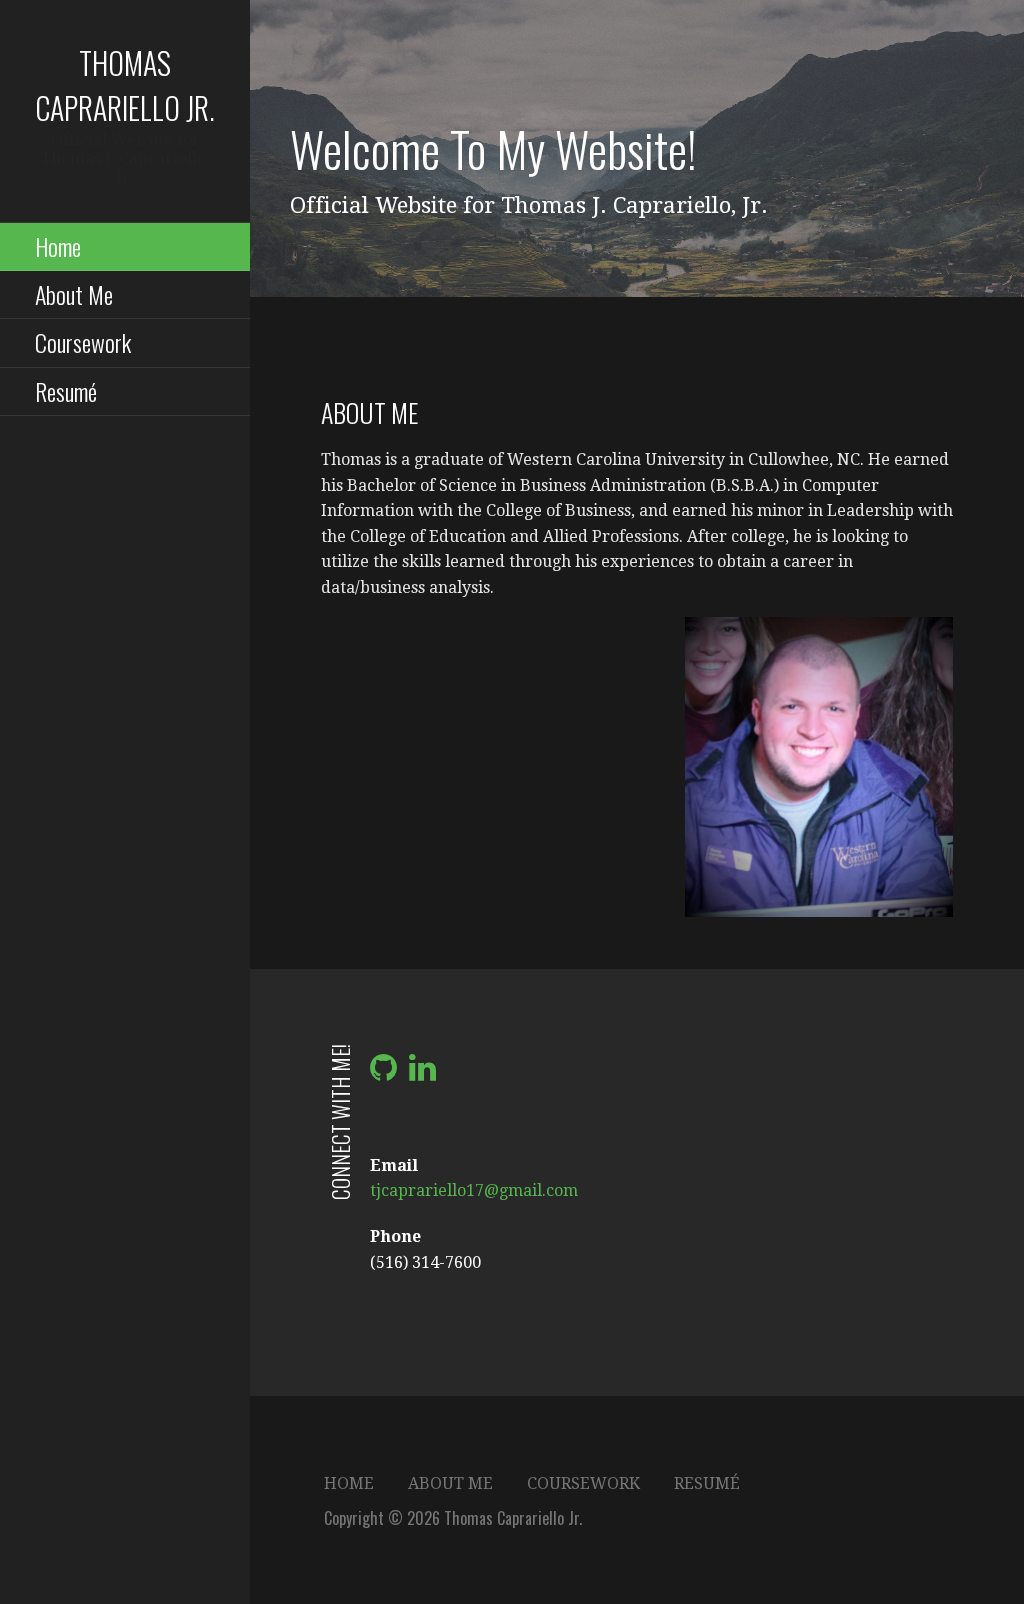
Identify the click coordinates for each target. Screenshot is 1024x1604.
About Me (74, 294)
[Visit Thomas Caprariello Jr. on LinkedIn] (422, 1073)
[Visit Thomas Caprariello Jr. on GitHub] (383, 1073)
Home (58, 246)
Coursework (83, 342)
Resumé (66, 391)
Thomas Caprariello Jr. (125, 85)
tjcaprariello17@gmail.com (474, 1190)
